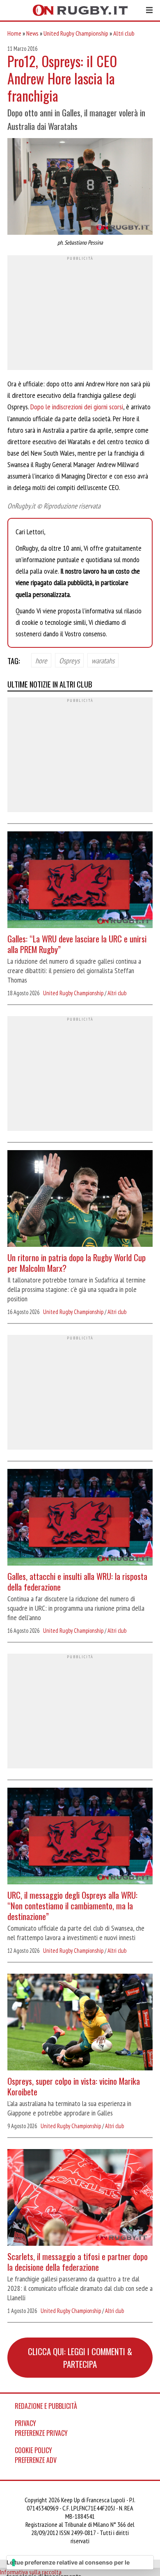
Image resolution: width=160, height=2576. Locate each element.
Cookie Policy (33, 2450)
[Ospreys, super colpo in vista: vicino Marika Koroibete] (80, 2023)
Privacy (25, 2423)
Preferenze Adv (36, 2460)
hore (41, 660)
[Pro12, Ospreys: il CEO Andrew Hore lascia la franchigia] (80, 187)
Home (14, 33)
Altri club (124, 33)
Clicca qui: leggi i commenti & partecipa (80, 2358)
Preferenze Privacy (41, 2433)
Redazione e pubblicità (46, 2406)
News (32, 33)
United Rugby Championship (76, 33)
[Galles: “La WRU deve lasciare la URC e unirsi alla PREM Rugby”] (80, 881)
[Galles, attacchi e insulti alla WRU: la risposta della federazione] (80, 1518)
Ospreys (69, 660)
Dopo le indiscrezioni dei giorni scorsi (76, 407)
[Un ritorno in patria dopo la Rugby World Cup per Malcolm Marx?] (80, 1199)
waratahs (103, 660)
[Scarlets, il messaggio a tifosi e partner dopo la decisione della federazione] (80, 2198)
